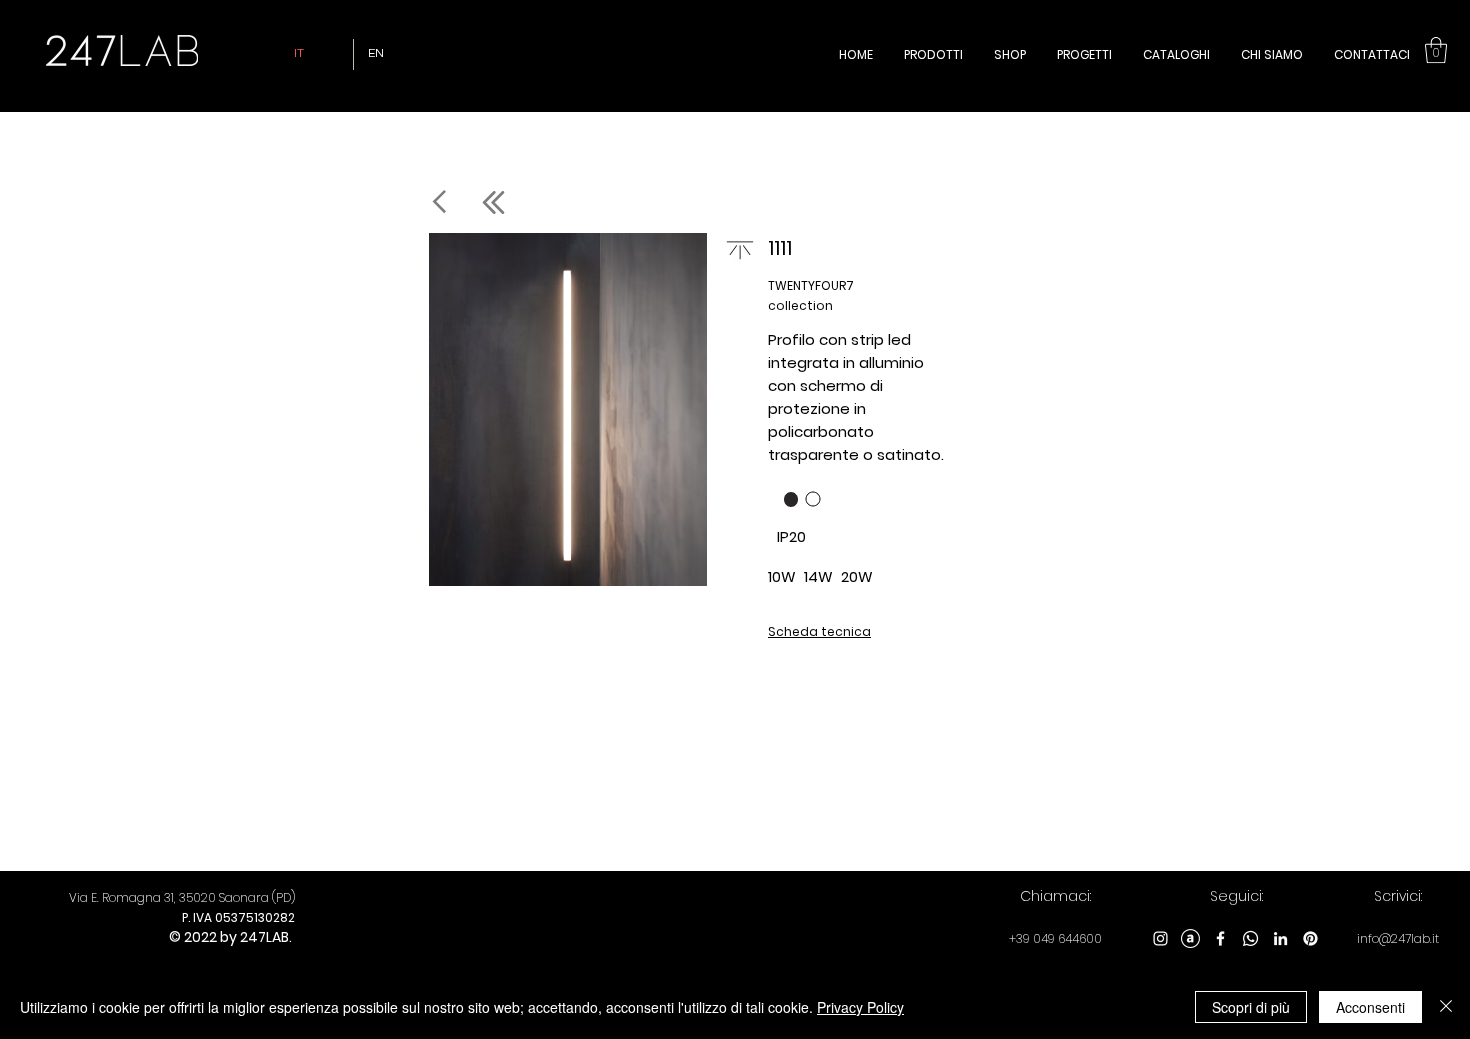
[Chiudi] (1446, 1007)
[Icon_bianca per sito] (1190, 938)
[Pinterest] (1310, 938)
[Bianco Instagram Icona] (1160, 938)
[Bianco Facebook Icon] (1220, 938)
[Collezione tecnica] (555, 202)
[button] (1436, 50)
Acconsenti (1370, 1007)
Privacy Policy (860, 1007)
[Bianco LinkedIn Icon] (1280, 938)
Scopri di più (1251, 1007)
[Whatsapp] (1250, 938)
